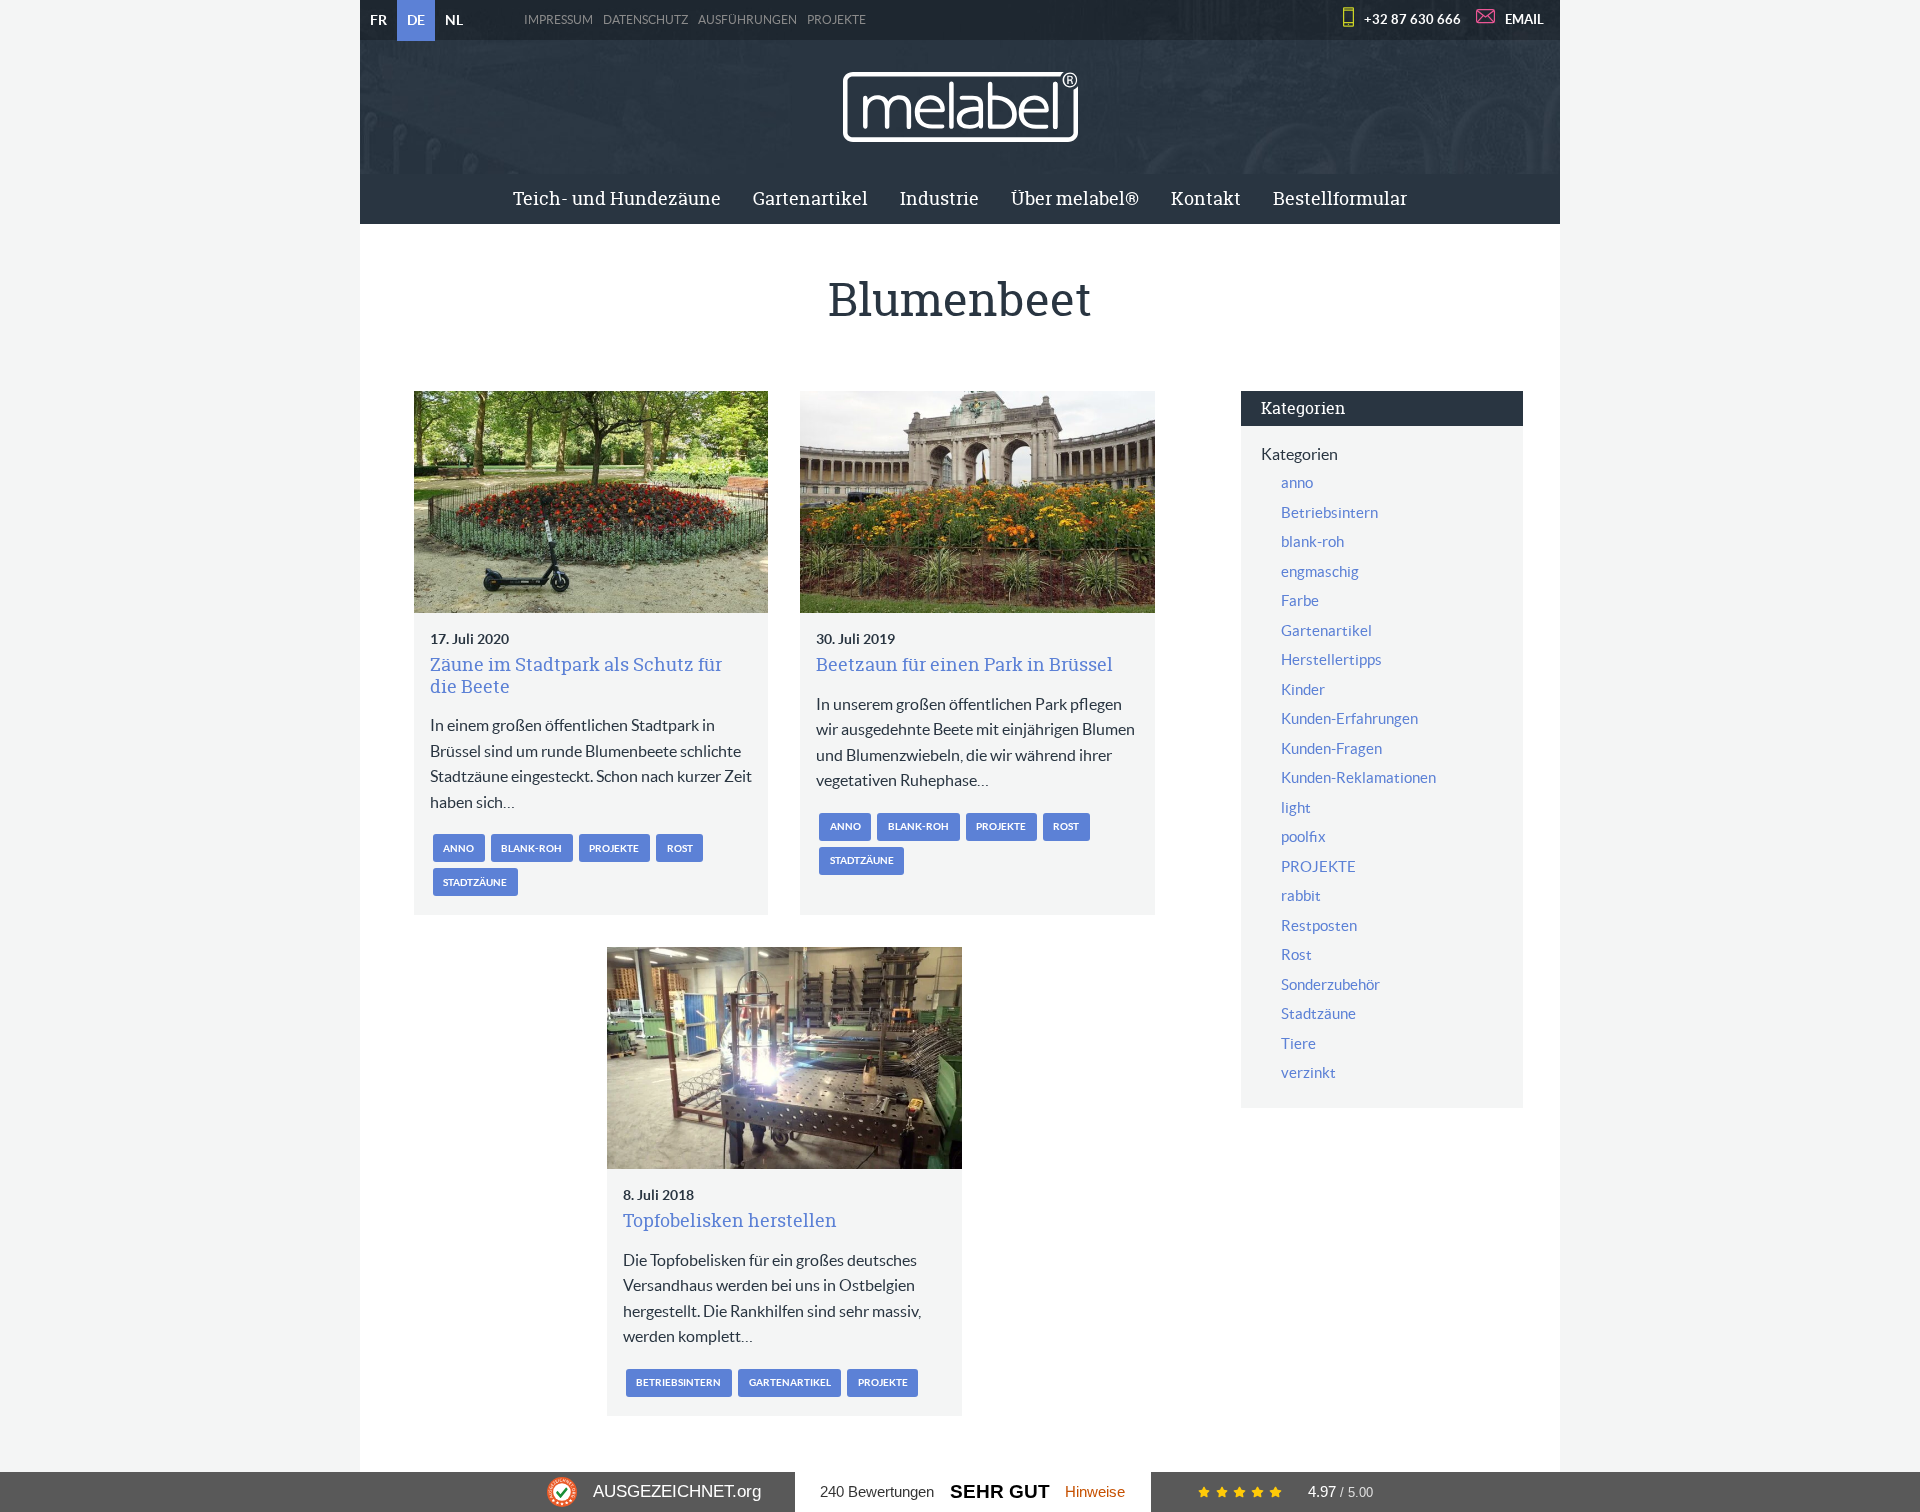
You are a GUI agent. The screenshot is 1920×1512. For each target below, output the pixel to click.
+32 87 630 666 (1412, 19)
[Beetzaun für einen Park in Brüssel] (977, 502)
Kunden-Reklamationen (1358, 777)
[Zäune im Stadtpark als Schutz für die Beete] (591, 502)
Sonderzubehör (1330, 984)
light (1296, 807)
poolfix (1303, 836)
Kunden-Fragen (1331, 748)
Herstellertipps (1331, 659)
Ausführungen (747, 20)
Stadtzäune (475, 882)
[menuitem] (617, 199)
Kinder (1303, 689)
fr (378, 20)
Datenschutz (645, 20)
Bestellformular (1340, 198)
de (416, 20)
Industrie (939, 198)
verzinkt (1308, 1072)
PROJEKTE (836, 20)
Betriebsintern (678, 1382)
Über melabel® (1075, 198)
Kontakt (1206, 198)
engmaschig (1320, 571)
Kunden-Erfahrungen (1349, 718)
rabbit (1301, 895)
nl (454, 20)
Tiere (1298, 1043)
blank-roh (531, 848)
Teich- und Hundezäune (617, 198)
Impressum (558, 20)
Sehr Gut (1000, 1491)
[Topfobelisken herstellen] (784, 1058)
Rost (680, 848)
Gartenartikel (810, 198)
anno (458, 848)
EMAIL (1524, 19)
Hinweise (1095, 1491)
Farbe (1300, 600)
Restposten (1319, 925)
